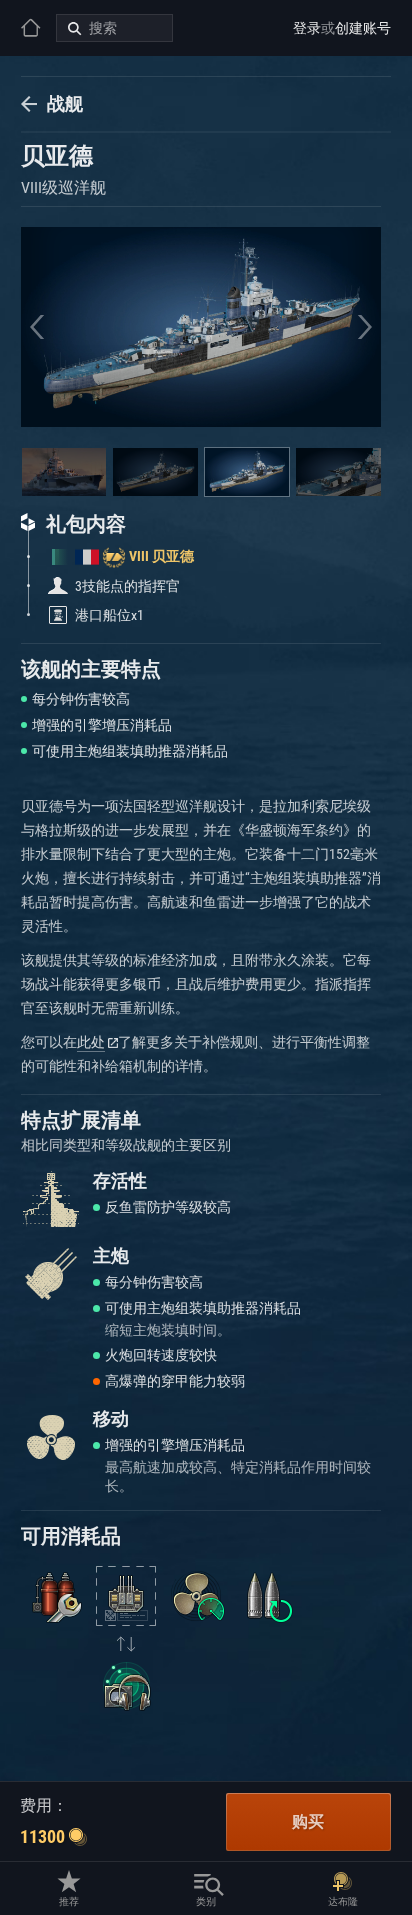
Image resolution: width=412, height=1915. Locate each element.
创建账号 (363, 28)
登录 (307, 28)
